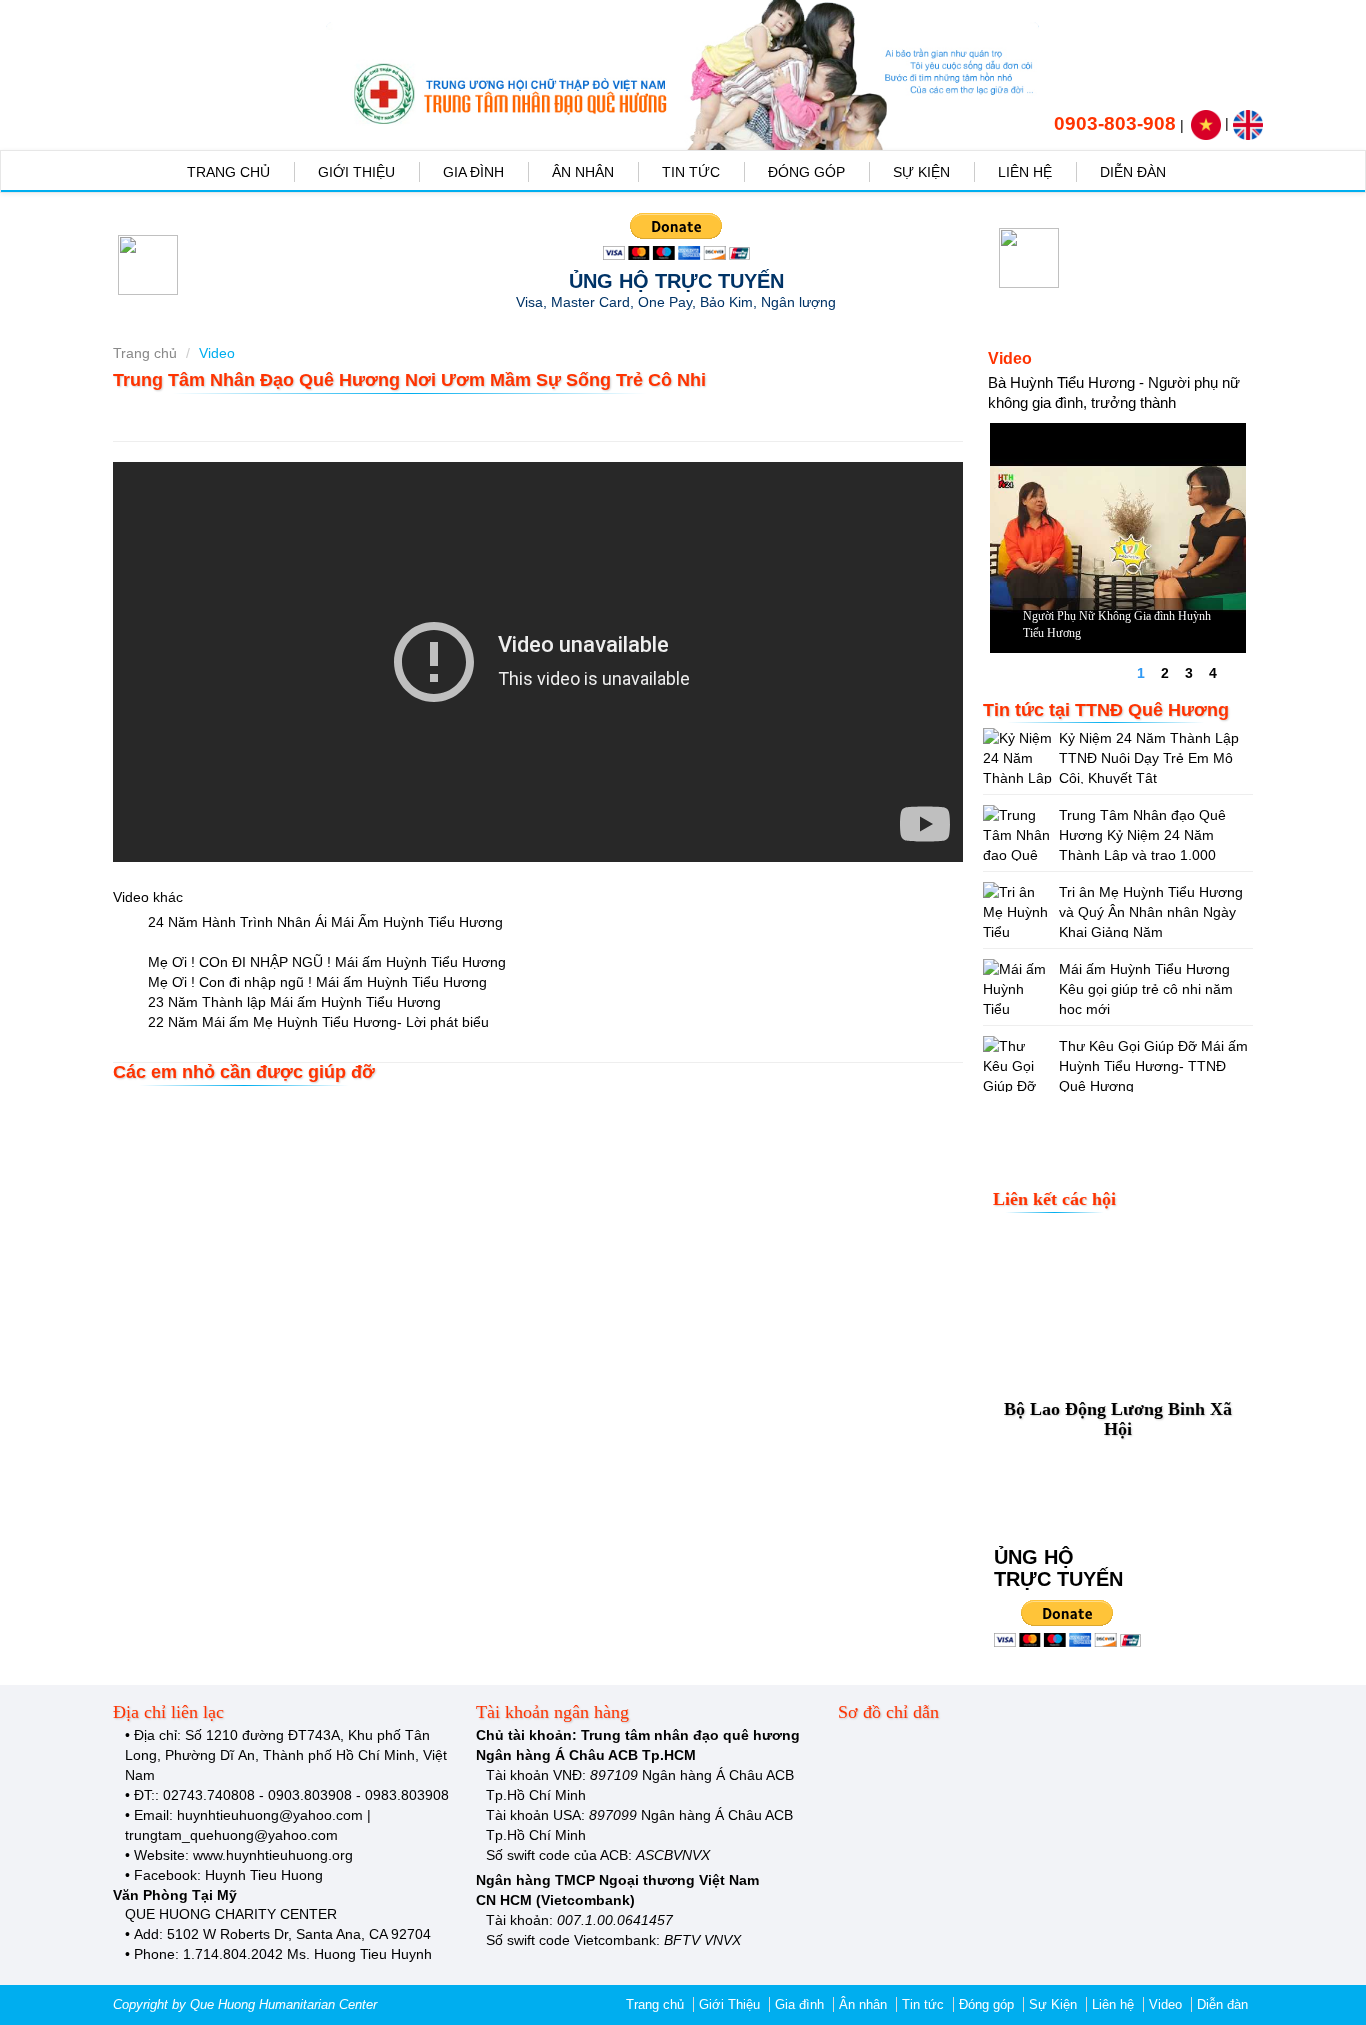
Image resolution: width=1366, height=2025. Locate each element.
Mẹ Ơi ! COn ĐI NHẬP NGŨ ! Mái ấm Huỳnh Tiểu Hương (325, 962)
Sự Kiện (921, 172)
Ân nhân (583, 172)
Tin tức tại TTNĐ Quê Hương (1106, 710)
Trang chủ (228, 172)
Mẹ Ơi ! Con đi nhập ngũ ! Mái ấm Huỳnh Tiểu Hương (315, 982)
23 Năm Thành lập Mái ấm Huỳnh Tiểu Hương (292, 1002)
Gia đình (473, 172)
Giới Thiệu (356, 172)
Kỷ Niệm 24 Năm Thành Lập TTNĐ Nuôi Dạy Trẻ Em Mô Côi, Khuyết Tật (1149, 758)
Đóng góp (806, 172)
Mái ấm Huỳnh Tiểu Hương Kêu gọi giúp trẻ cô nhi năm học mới (1146, 989)
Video (1165, 2004)
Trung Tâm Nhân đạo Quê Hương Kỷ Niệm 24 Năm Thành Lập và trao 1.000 (1142, 835)
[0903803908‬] (1042, 123)
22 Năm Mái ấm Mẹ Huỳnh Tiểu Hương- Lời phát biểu (316, 1022)
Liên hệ (1025, 172)
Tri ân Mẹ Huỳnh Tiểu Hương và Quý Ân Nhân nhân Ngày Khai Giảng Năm (1151, 912)
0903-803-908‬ (1115, 123)
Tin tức (691, 172)
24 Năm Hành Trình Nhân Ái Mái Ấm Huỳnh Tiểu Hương (323, 922)
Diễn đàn (1133, 172)
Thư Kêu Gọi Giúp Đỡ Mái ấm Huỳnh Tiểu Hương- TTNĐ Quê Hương (1153, 1066)
